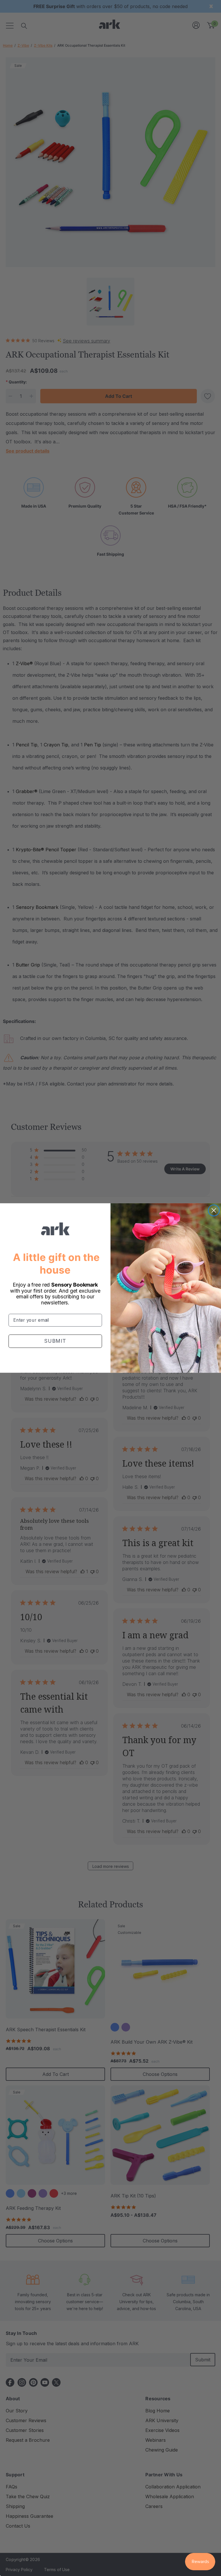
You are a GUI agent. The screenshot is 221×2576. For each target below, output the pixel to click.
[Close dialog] (214, 1210)
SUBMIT (55, 1341)
